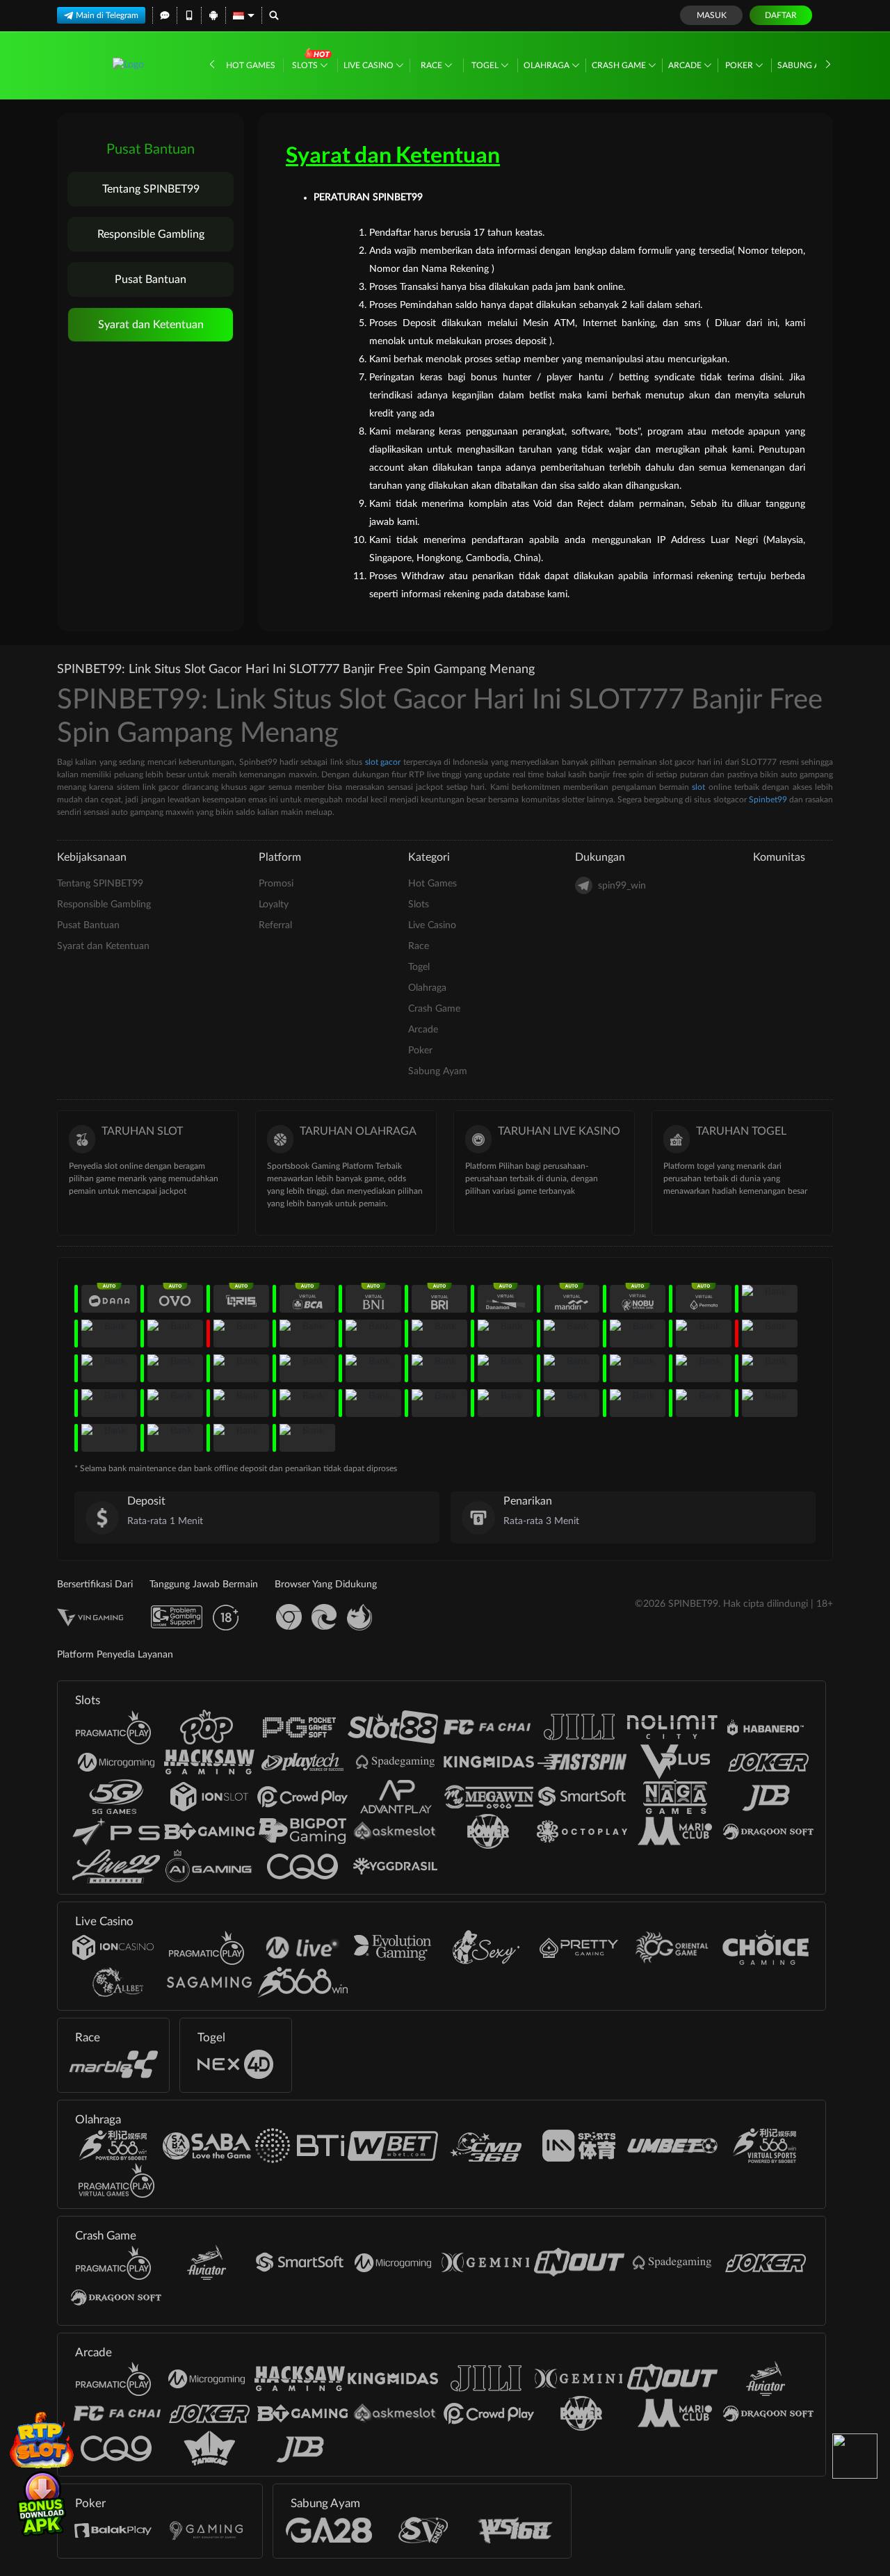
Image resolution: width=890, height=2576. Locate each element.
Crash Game (620, 65)
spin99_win (622, 886)
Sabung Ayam (808, 65)
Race (432, 65)
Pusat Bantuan (151, 280)
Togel (486, 65)
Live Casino (370, 65)
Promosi (276, 884)
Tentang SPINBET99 (151, 189)
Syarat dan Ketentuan (151, 325)
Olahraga (548, 65)
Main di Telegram (107, 15)
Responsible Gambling (151, 234)
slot (698, 787)
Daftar (781, 15)
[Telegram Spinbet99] (855, 2456)
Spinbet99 (768, 800)
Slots (306, 65)
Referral (275, 925)
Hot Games (251, 65)
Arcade (686, 65)
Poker (740, 65)
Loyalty (274, 905)
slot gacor (383, 762)
